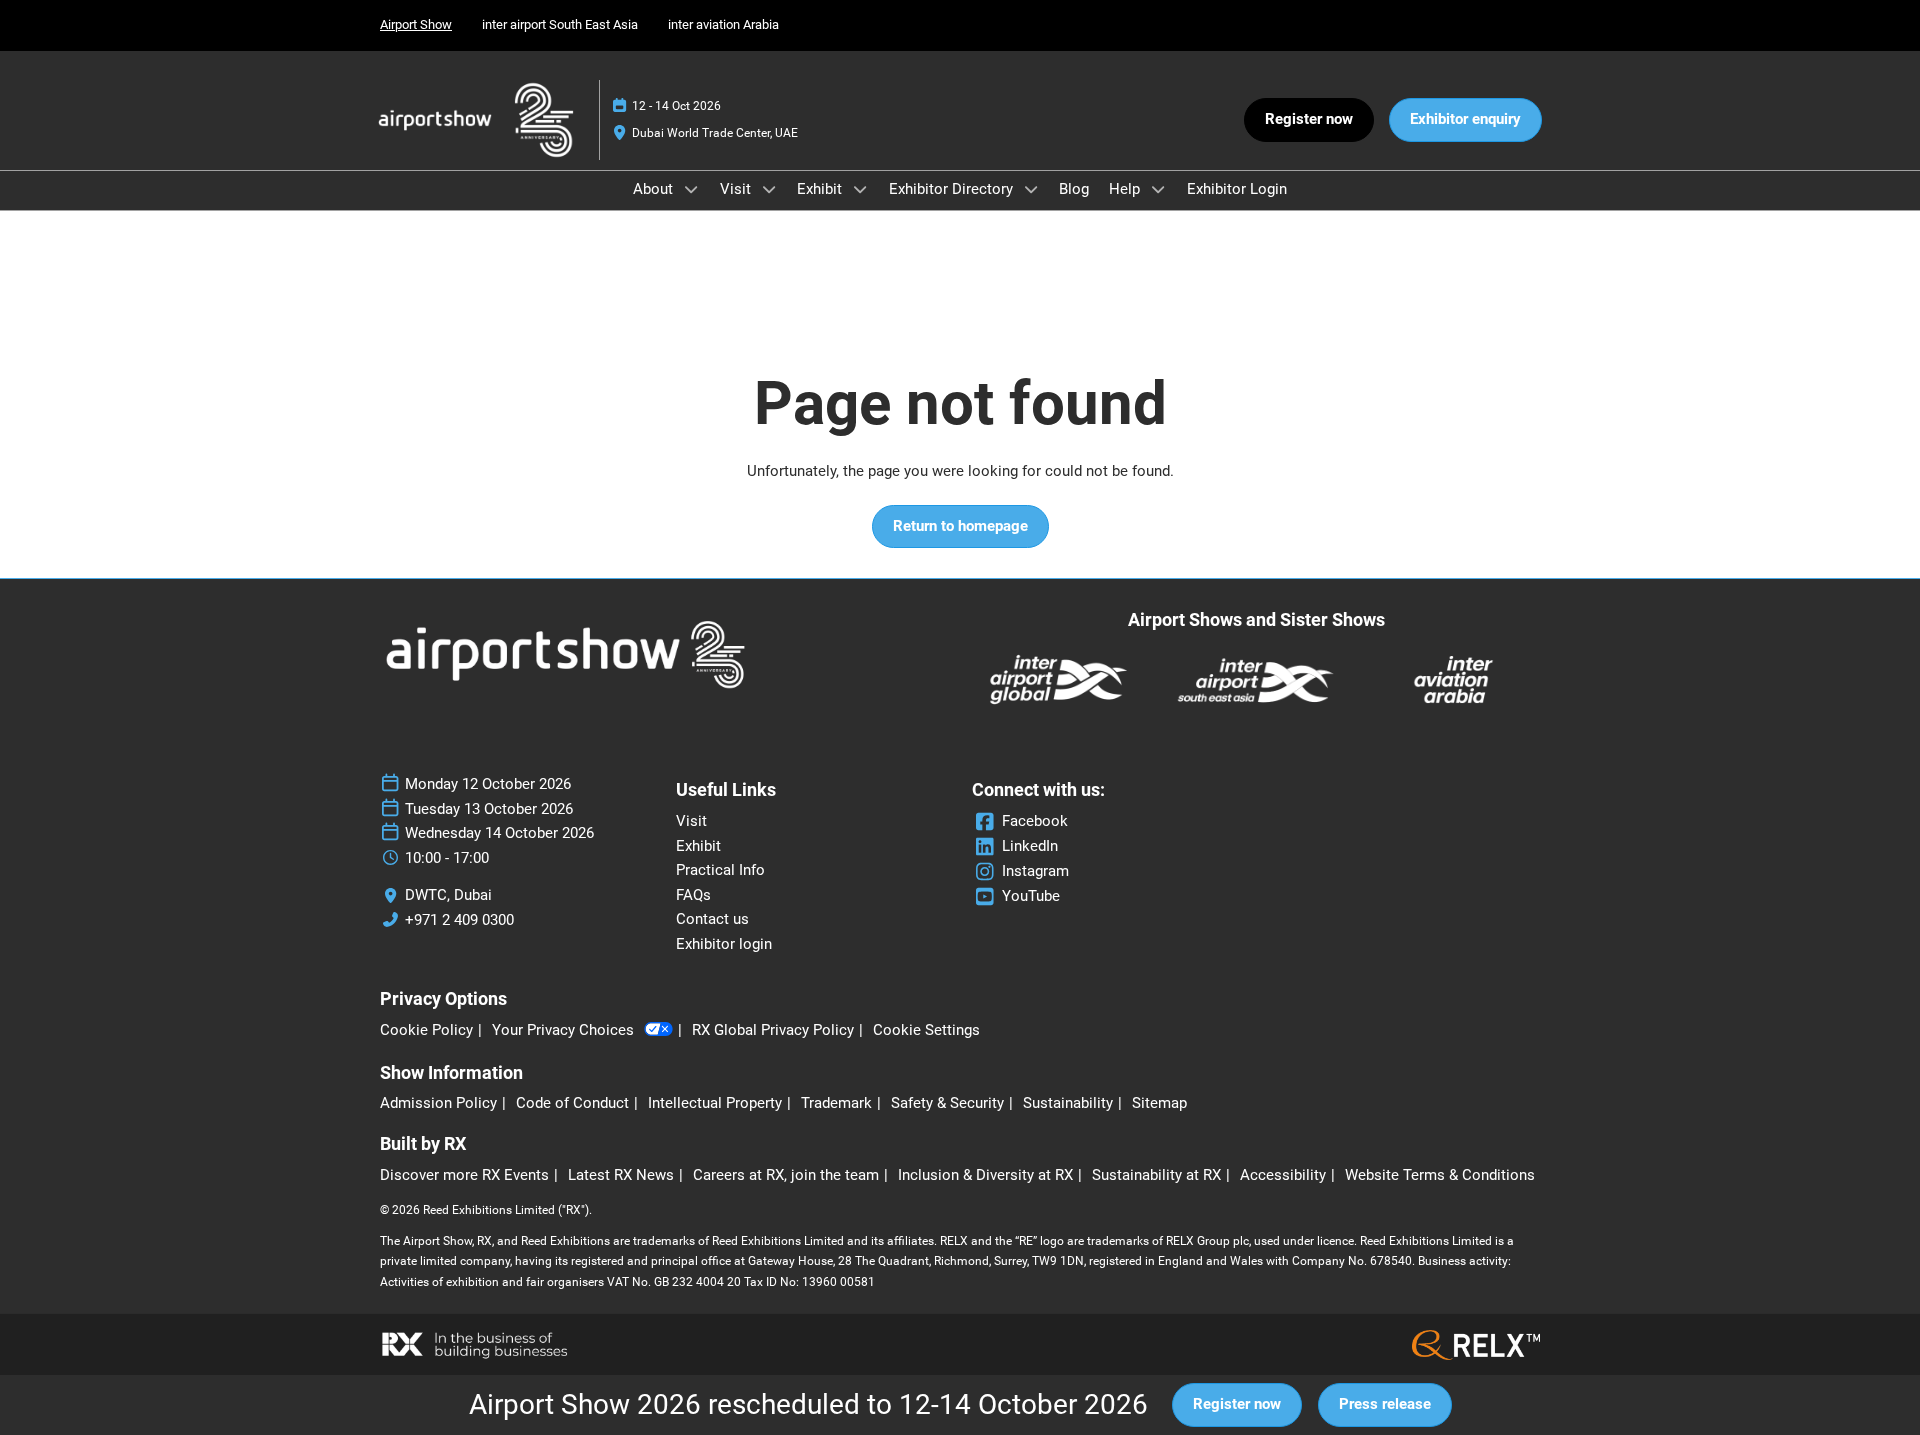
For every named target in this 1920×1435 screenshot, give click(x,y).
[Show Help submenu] (1158, 189)
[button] (1309, 120)
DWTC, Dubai (448, 895)
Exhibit (821, 189)
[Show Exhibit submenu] (860, 189)
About (655, 189)
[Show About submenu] (691, 189)
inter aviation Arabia (723, 24)
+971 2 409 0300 (459, 920)
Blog (1074, 189)
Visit (737, 189)
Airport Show (416, 24)
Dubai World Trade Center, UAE (715, 133)
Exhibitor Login (1237, 189)
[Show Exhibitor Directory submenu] (1031, 189)
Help (1126, 189)
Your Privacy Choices (563, 1030)
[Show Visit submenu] (769, 189)
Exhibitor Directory (953, 189)
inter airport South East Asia (560, 24)
